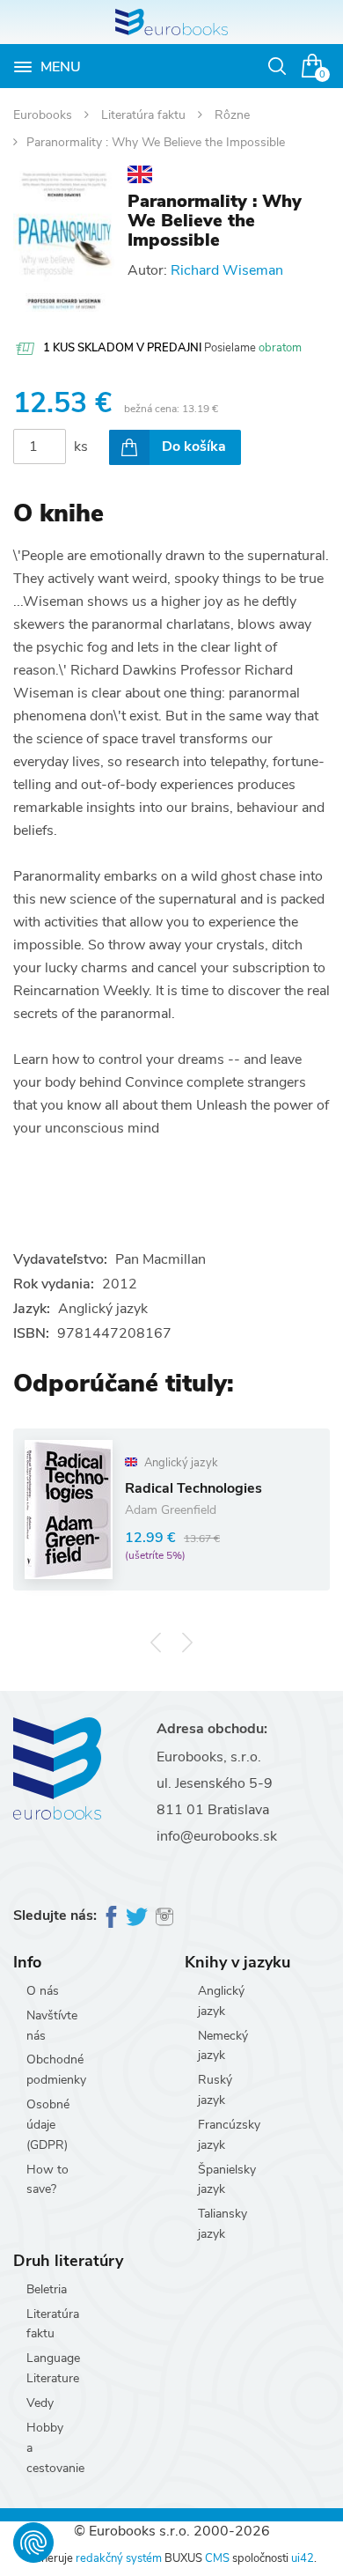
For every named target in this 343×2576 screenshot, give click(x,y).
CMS (217, 2558)
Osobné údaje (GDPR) (48, 2125)
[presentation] (156, 1642)
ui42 (303, 2558)
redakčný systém (119, 2558)
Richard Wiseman (227, 270)
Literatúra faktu (145, 115)
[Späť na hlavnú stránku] (171, 22)
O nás (43, 1991)
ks (81, 447)
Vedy (40, 2403)
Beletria (47, 2289)
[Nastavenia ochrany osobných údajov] (33, 2543)
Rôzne (232, 115)
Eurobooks (44, 115)
